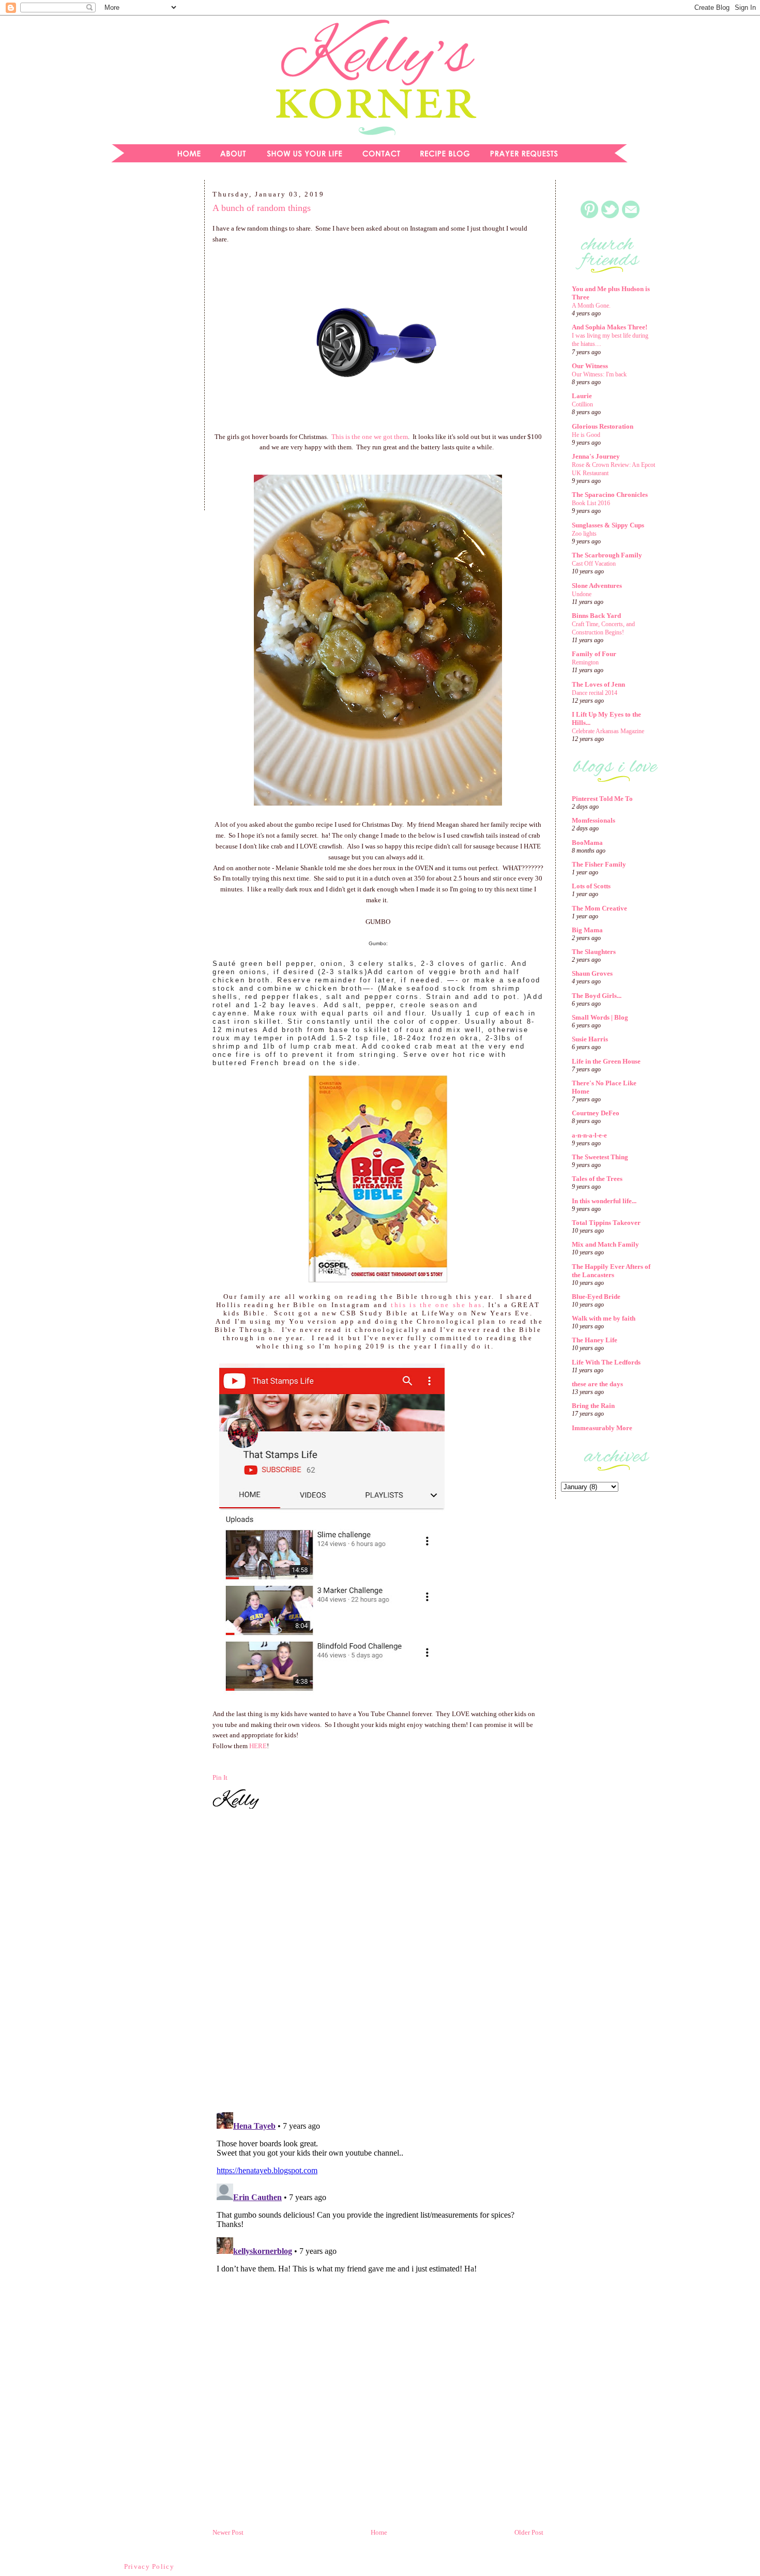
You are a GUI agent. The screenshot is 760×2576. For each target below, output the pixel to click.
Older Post (529, 2532)
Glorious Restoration (603, 426)
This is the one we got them (370, 437)
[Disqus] (378, 1962)
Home (379, 2532)
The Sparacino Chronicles (610, 495)
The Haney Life (595, 1340)
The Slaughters (594, 952)
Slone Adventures (597, 586)
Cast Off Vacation (594, 564)
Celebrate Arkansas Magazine (608, 731)
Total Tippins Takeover (606, 1223)
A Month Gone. (591, 306)
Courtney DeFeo (596, 1113)
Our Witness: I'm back (599, 374)
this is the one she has (437, 1305)
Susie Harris (590, 1039)
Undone (582, 594)
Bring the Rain (593, 1406)
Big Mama (587, 930)
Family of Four (594, 654)
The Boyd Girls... (597, 996)
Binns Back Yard (596, 616)
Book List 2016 (591, 503)
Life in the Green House (606, 1061)
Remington (585, 662)
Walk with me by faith (604, 1318)
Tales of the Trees (597, 1179)
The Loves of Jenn (598, 684)
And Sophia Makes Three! (610, 327)
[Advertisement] (150, 348)
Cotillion (582, 404)
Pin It (220, 1777)
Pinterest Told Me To (602, 799)
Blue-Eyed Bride (596, 1297)
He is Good (586, 435)
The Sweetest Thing (600, 1157)
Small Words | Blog (600, 1017)
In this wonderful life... (604, 1201)
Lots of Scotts (591, 886)
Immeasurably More (602, 1428)
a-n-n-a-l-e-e (589, 1135)
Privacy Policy (149, 2566)
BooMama (587, 843)
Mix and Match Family (605, 1244)
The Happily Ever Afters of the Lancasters (611, 1271)
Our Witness (590, 366)
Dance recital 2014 (595, 693)
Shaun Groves (592, 973)
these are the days (597, 1384)
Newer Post (228, 2532)
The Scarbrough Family (607, 555)
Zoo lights (584, 534)
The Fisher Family (599, 864)
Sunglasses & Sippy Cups (608, 525)
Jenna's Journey (596, 456)
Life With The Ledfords (606, 1362)
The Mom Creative (599, 908)
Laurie (582, 396)
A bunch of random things (262, 208)
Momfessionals (594, 820)
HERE (258, 1746)
